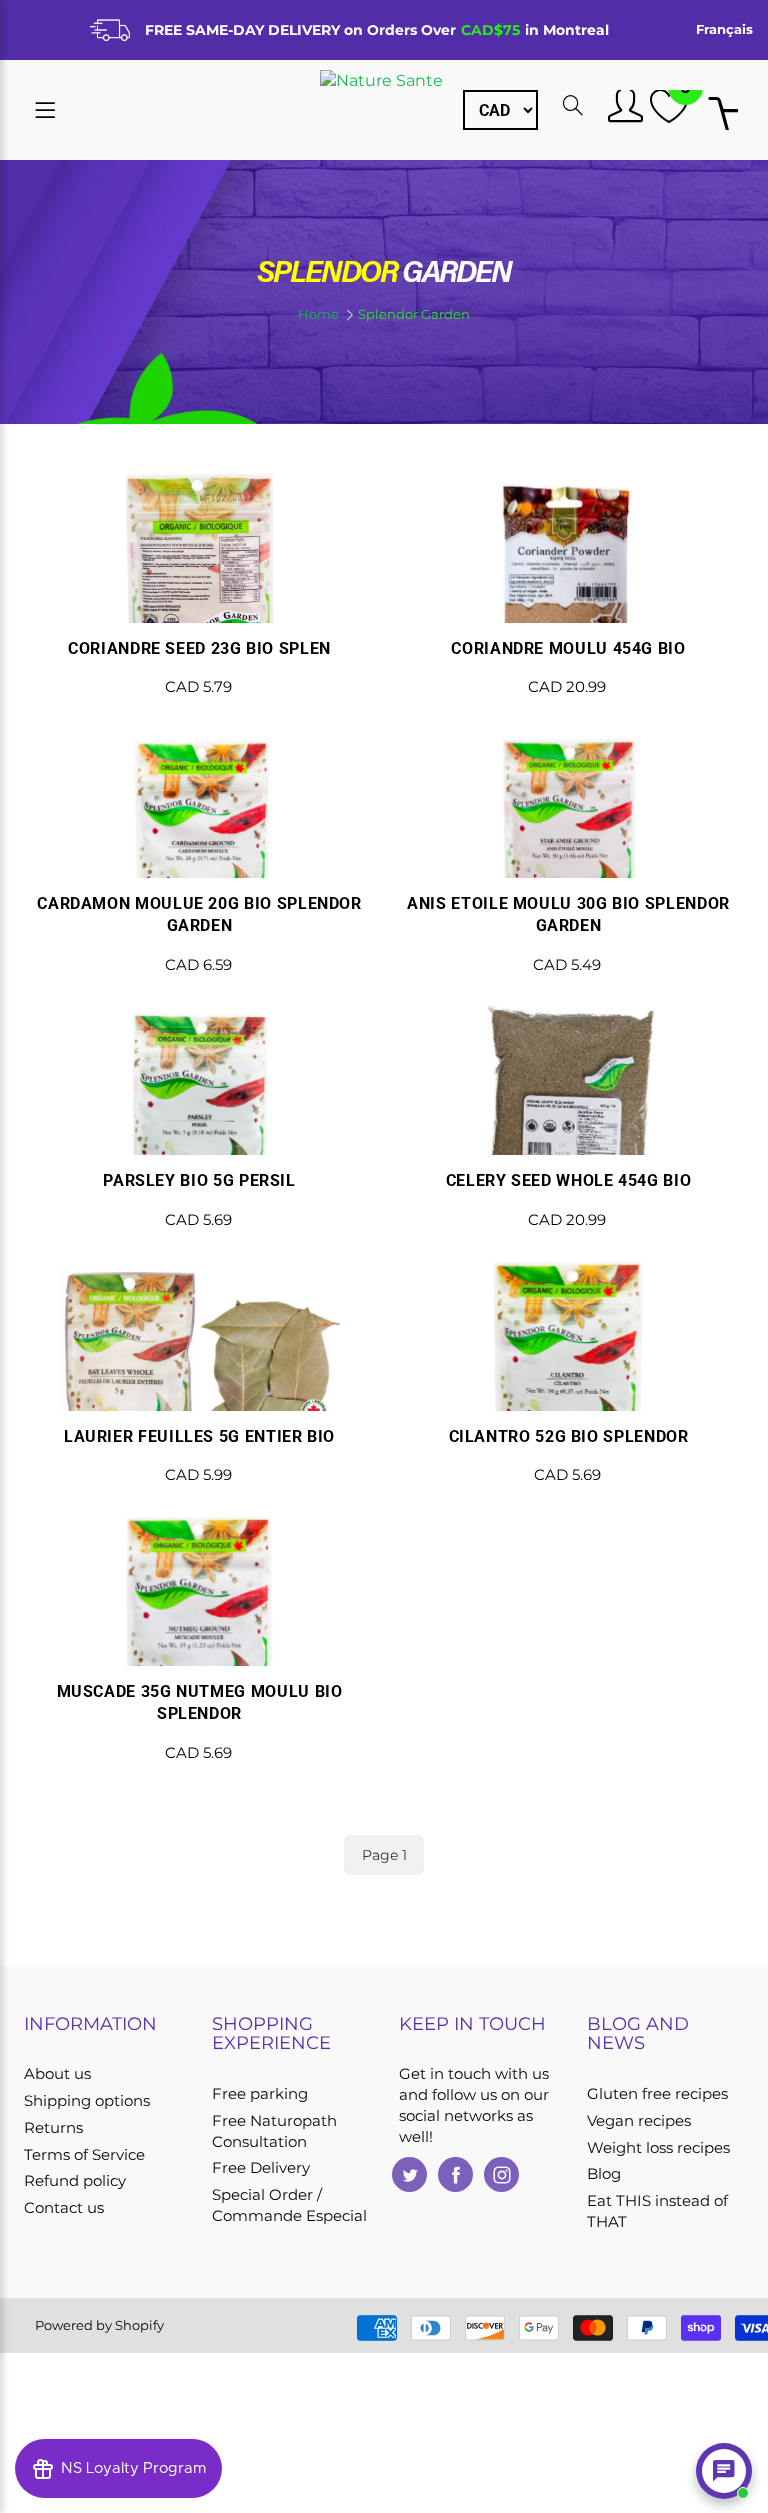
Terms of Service (84, 2155)
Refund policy (75, 2181)
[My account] (623, 105)
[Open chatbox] (724, 2471)
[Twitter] (409, 2174)
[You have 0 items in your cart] (723, 111)
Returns (53, 2128)
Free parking (260, 2094)
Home (318, 314)
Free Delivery (261, 2168)
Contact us (64, 2208)
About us (57, 2074)
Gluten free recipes (657, 2094)
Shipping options (87, 2101)
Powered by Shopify (99, 2325)
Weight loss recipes (658, 2148)
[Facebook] (455, 2174)
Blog (604, 2174)
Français (724, 29)
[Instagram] (501, 2174)
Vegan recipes (639, 2121)
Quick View (199, 606)
